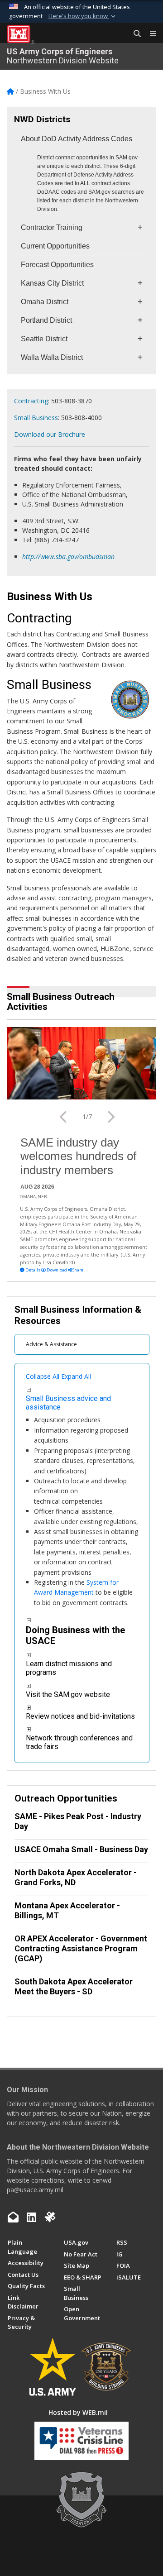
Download (57, 1270)
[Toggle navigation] (149, 34)
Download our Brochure (50, 434)
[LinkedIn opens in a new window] (31, 2217)
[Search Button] (134, 34)
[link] (29, 1389)
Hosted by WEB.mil (78, 2412)
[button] (83, 16)
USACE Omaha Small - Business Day (81, 1849)
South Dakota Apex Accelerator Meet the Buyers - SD (74, 1986)
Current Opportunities (55, 246)
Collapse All (43, 1376)
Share (77, 1270)
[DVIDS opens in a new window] (50, 2217)
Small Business (36, 418)
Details (33, 1270)
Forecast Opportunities (57, 265)
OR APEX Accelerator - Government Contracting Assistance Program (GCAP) (81, 1948)
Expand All (76, 1376)
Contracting (31, 401)
